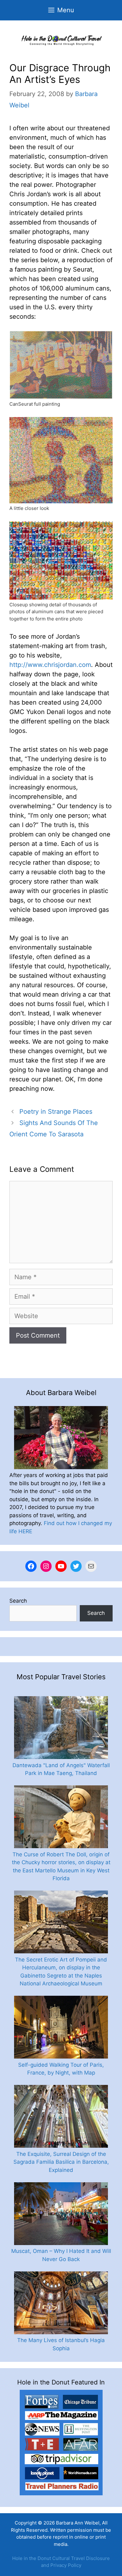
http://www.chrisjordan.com (50, 665)
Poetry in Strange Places (56, 1112)
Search (18, 1601)
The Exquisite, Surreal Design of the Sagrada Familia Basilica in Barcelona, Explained (61, 2162)
